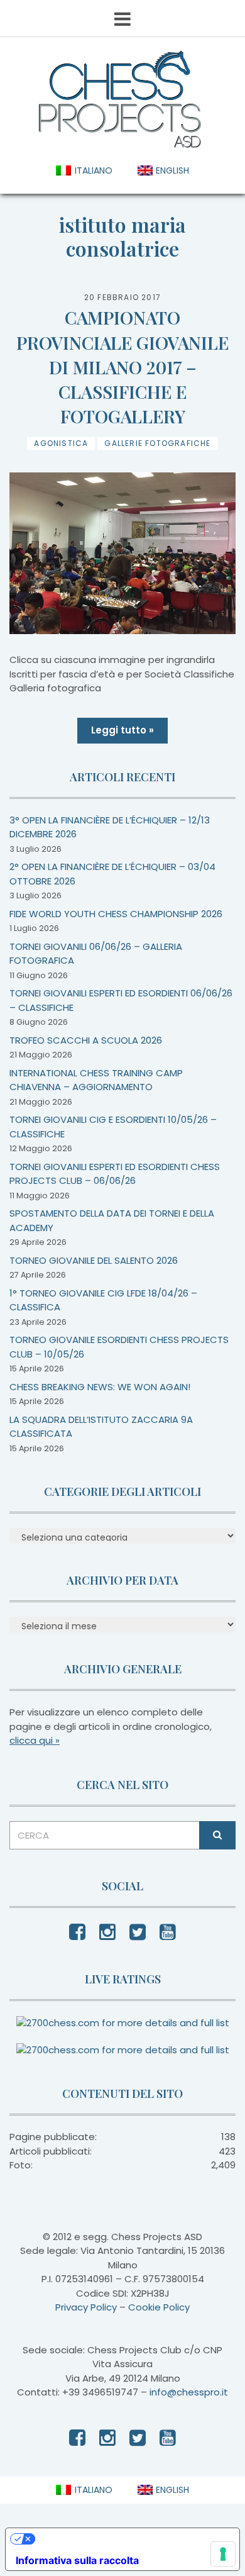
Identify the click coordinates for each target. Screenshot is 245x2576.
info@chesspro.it (189, 2392)
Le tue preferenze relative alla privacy (128, 2539)
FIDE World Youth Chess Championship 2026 (116, 914)
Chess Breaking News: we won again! (100, 1387)
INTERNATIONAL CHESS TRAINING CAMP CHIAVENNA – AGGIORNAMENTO (96, 1080)
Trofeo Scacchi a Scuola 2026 (86, 1040)
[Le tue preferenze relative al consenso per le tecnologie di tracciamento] (223, 2554)
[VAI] (217, 1835)
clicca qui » (35, 1740)
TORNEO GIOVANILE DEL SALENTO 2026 (94, 1260)
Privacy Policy (86, 2307)
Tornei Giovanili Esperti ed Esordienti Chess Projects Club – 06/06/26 (115, 1174)
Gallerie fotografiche (157, 443)
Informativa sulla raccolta (77, 2560)
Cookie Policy (159, 2307)
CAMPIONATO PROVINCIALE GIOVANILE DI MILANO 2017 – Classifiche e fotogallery (122, 367)
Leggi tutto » (122, 730)
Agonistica (61, 443)
